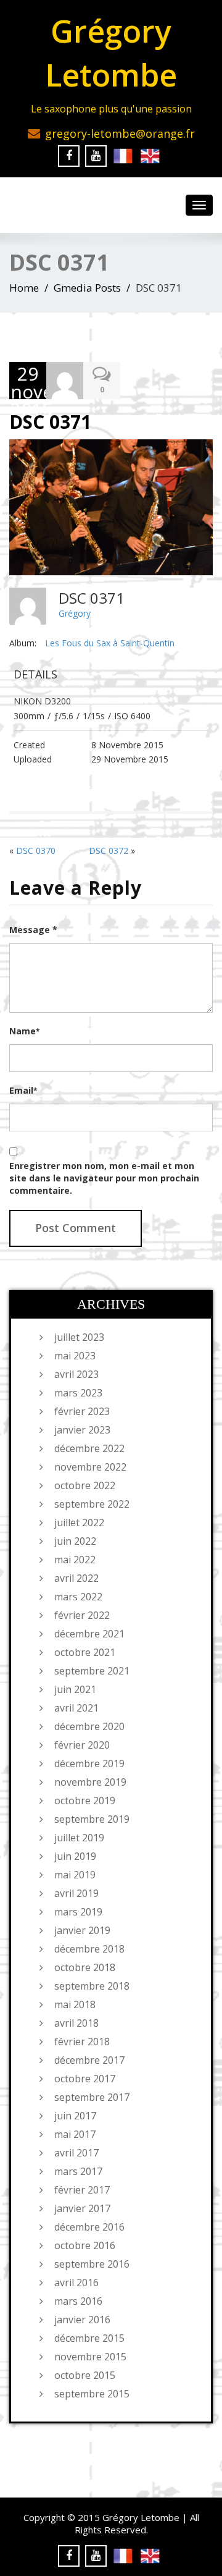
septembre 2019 (92, 1819)
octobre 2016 (85, 2245)
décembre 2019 (89, 1763)
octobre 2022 (85, 1485)
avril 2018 (76, 2023)
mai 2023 (75, 1356)
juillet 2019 (79, 1838)
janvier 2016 (82, 2320)
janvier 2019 (82, 1930)
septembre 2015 (92, 2394)
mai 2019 (75, 1875)
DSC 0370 (36, 851)
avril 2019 (76, 1893)
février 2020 (82, 1745)
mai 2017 (75, 2134)
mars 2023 (78, 1393)
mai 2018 (75, 2004)
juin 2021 (75, 1689)
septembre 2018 (92, 1986)
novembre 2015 (90, 2357)
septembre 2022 (92, 1504)
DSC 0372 (109, 851)
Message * (33, 930)
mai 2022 (75, 1560)
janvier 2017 (82, 2208)
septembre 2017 (92, 2097)
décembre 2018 (89, 1949)
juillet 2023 (79, 1337)
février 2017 (82, 2190)
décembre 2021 (89, 1634)
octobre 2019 (85, 1801)
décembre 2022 (89, 1448)
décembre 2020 (89, 1726)
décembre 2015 (89, 2338)
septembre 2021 (92, 1671)
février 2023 (82, 1411)
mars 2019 (78, 1912)
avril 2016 (76, 2283)
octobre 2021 (85, 1652)
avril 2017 (76, 2153)
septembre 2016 (92, 2264)
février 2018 (82, 2042)
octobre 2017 (85, 2079)
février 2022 (82, 1615)
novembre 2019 (90, 1782)
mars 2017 (78, 2171)
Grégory (75, 613)
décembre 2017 (89, 2060)
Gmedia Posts (87, 288)
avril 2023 (76, 1374)
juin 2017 (75, 2116)
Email (23, 1090)
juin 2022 (75, 1541)
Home (24, 288)
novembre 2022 (90, 1467)
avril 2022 (76, 1578)
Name (24, 1031)
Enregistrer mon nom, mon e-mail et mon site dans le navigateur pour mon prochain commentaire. (104, 1178)
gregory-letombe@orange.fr (120, 133)
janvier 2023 (82, 1430)
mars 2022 (78, 1597)
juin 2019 (75, 1856)
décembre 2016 (89, 2227)
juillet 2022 (79, 1522)
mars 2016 (78, 2301)
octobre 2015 (85, 2375)
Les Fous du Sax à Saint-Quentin (110, 643)
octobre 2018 (85, 1967)
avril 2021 (76, 1708)
